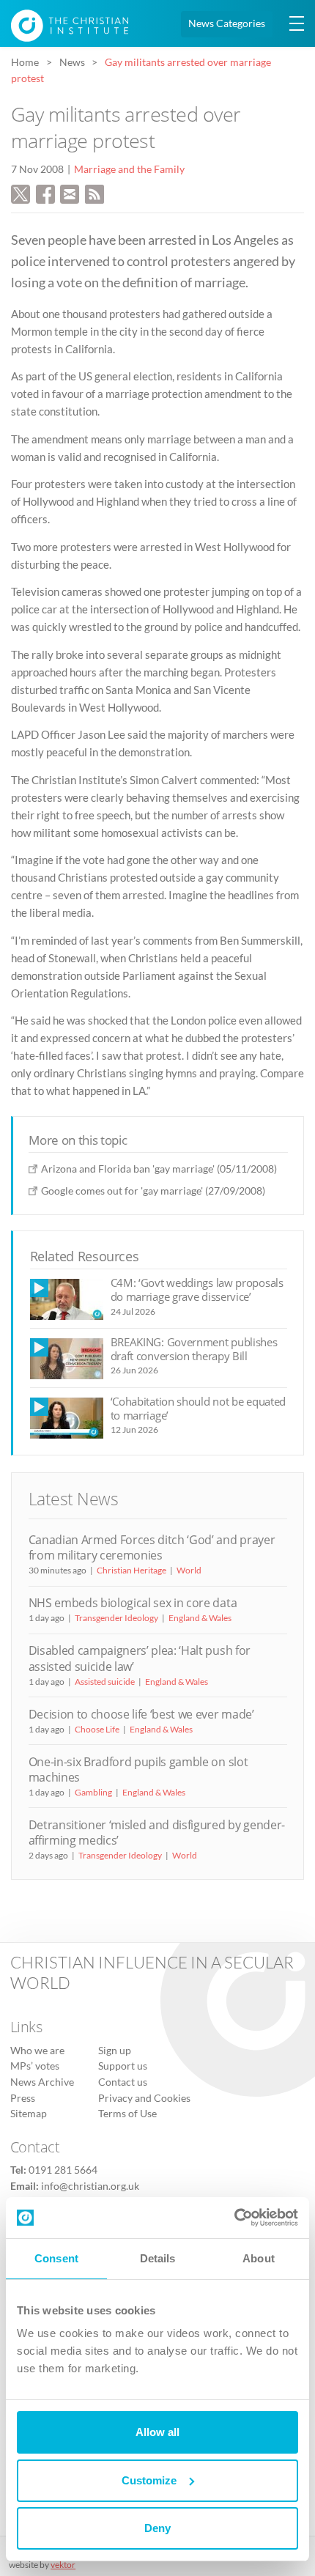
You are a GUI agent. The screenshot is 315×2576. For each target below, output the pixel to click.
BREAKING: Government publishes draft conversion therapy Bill (194, 1349)
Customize (149, 2480)
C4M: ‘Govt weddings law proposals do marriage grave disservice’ (197, 1289)
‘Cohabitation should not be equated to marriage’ (199, 1408)
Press (23, 2098)
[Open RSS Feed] (94, 192)
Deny (157, 2528)
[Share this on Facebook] (45, 192)
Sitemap (29, 2114)
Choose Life (97, 1729)
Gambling (93, 1792)
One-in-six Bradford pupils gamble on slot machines (138, 1769)
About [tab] (259, 2258)
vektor (63, 2565)
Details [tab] (158, 2258)
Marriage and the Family (129, 169)
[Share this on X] (21, 192)
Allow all (157, 2432)
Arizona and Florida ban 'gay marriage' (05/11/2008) (159, 1169)
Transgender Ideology (116, 1618)
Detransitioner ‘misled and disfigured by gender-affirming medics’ (157, 1833)
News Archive (42, 2082)
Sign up (115, 2051)
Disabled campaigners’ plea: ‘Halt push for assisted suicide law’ (140, 1658)
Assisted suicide (105, 1682)
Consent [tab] (56, 2258)
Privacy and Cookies (144, 2098)
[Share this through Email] (70, 192)
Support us (123, 2066)
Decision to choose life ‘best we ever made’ (141, 1714)
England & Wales (200, 1618)
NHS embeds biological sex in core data (133, 1603)
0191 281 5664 (63, 2170)
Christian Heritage (131, 1570)
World (189, 1570)
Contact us (123, 2082)
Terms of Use (127, 2114)
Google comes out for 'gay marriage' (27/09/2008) (153, 1191)
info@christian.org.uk (90, 2186)
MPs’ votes (35, 2066)
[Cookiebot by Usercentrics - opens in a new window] (234, 2218)
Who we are (37, 2051)
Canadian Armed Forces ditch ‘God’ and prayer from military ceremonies (152, 1547)
